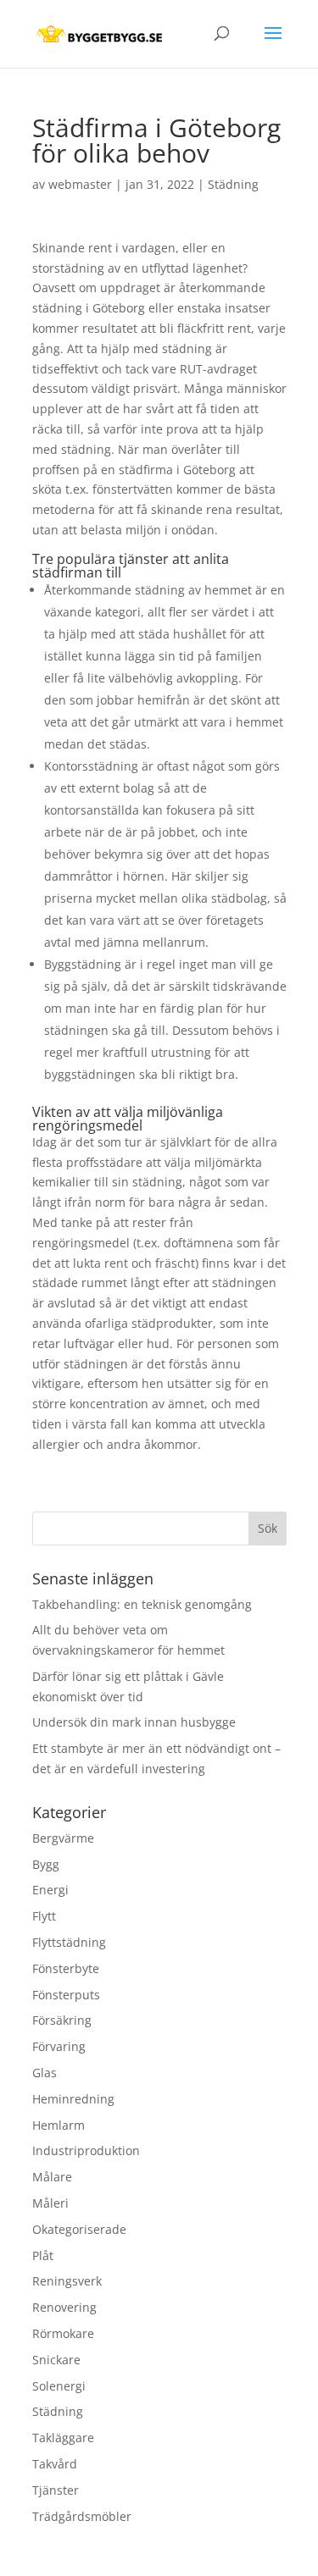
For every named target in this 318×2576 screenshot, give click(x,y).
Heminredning (73, 2099)
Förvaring (59, 2046)
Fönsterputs (66, 1995)
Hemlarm (59, 2125)
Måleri (50, 2203)
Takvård (55, 2464)
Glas (45, 2073)
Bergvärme (63, 1838)
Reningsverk (67, 2281)
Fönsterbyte (66, 1968)
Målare (52, 2177)
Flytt (44, 1916)
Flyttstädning (69, 1942)
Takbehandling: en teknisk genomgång (142, 1604)
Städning (233, 184)
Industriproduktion (86, 2150)
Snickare (56, 2360)
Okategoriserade (79, 2229)
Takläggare (63, 2438)
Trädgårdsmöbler (82, 2516)
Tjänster (56, 2490)
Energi (50, 1890)
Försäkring (62, 2020)
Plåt (43, 2255)
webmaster (80, 184)
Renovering (64, 2307)
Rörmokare (63, 2333)
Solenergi (59, 2386)
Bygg (46, 1864)
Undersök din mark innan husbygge (134, 1722)
